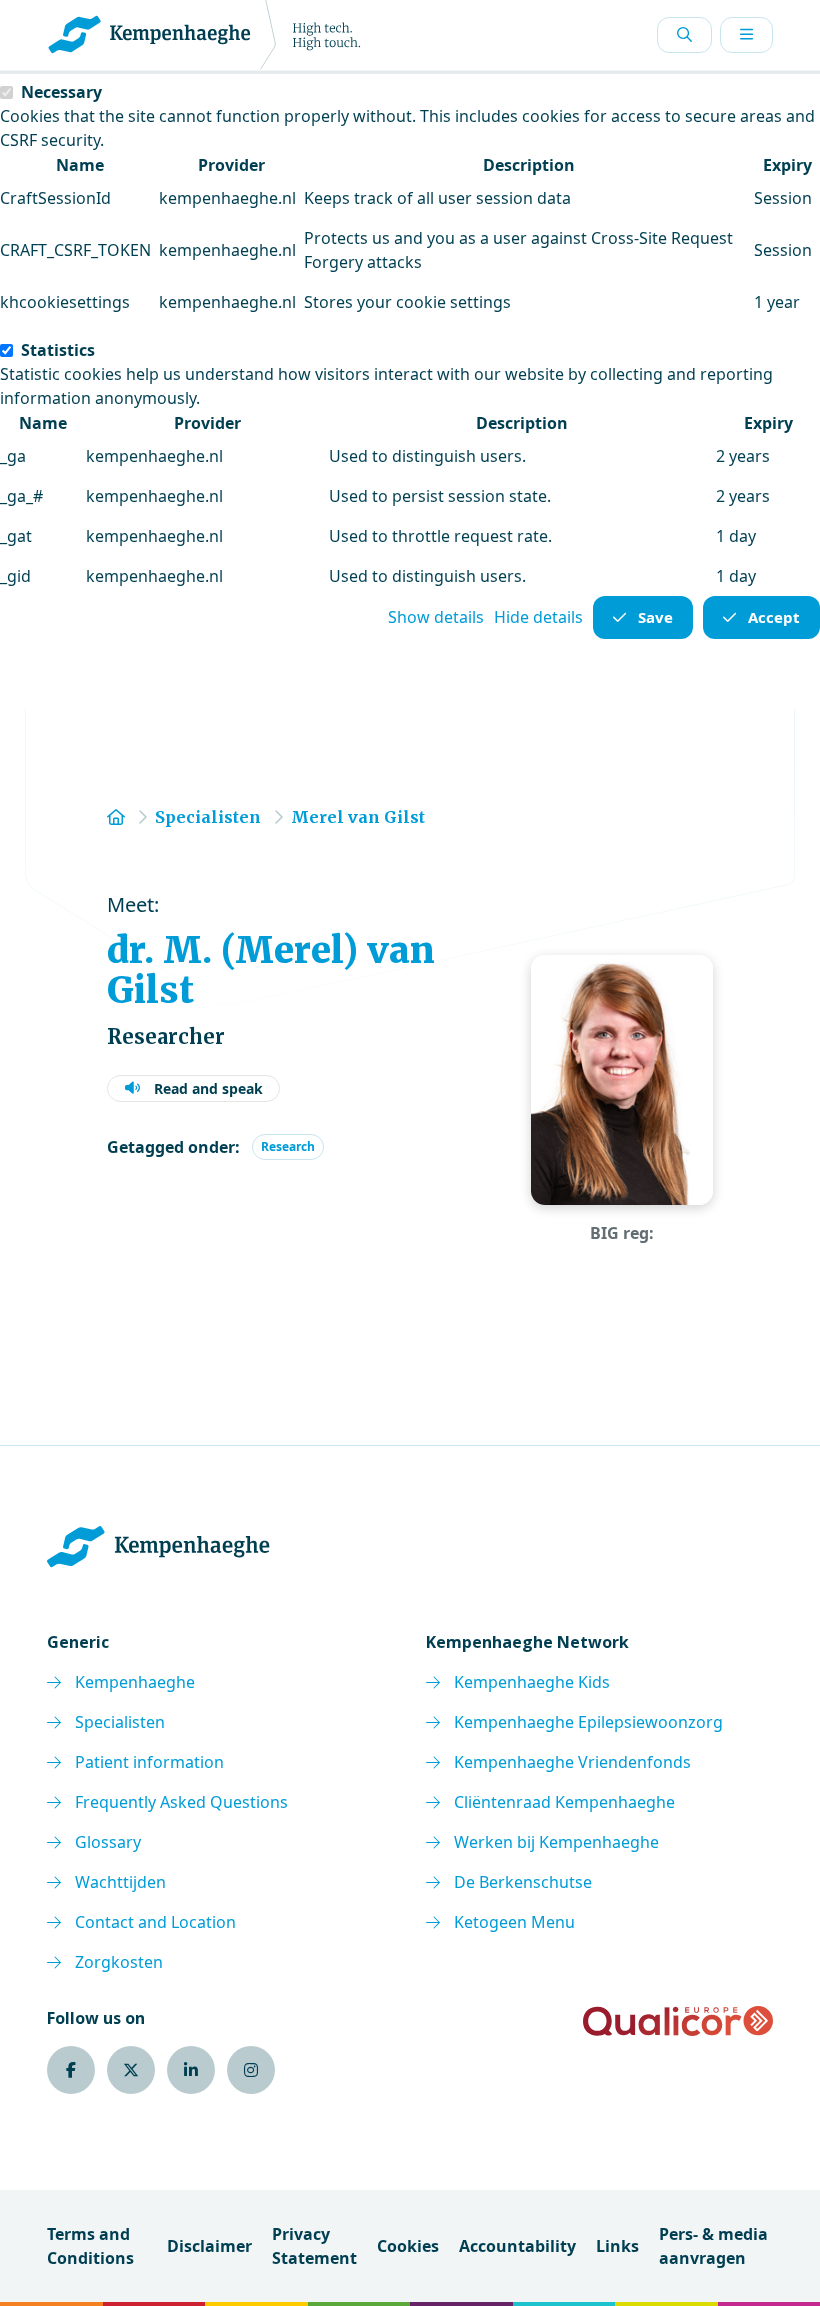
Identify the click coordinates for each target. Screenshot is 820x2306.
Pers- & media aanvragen (713, 2246)
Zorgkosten (119, 1962)
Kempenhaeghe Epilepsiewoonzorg (588, 1722)
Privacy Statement (314, 2246)
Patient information (149, 1762)
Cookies (408, 2246)
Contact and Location (155, 1922)
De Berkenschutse (523, 1882)
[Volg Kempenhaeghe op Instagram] (251, 2070)
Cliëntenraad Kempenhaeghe (564, 1802)
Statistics (58, 350)
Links (617, 2246)
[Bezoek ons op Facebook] (71, 2070)
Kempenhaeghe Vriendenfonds (572, 1762)
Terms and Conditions (90, 2246)
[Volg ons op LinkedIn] (191, 2070)
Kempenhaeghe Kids (532, 1682)
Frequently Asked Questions (181, 1802)
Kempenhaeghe (135, 1682)
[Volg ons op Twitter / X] (131, 2070)
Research (288, 1146)
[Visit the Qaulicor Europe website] (678, 2021)
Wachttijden (120, 1882)
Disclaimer (209, 2246)
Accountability (517, 2246)
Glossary (108, 1842)
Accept (774, 617)
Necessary (61, 92)
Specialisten (120, 1722)
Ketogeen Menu (514, 1922)
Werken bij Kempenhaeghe (556, 1842)
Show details (436, 617)
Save (655, 617)
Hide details (538, 617)
